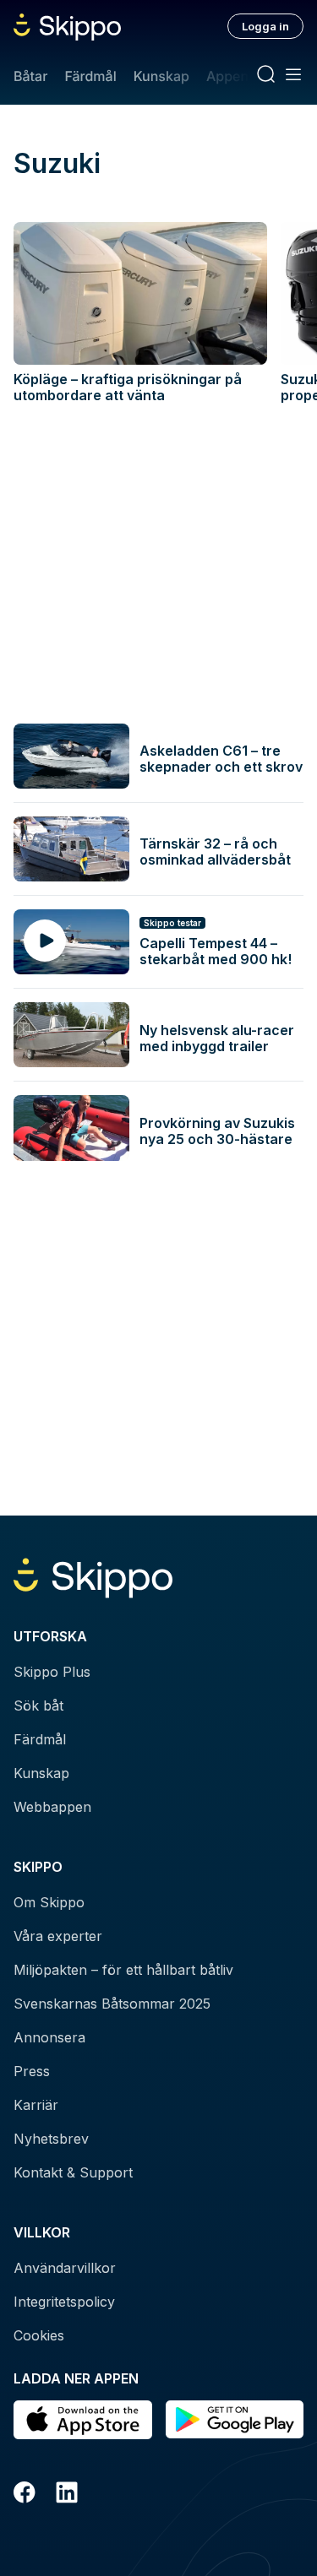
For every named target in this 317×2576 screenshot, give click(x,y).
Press (32, 2071)
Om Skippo (49, 1902)
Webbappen (52, 1807)
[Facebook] (25, 2495)
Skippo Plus (52, 1672)
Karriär (36, 2105)
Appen (227, 76)
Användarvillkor (65, 2268)
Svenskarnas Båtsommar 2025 (112, 2004)
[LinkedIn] (67, 2495)
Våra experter (58, 1936)
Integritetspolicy (64, 2302)
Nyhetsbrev (51, 2139)
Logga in (265, 26)
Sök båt (38, 1706)
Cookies (39, 2335)
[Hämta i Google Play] (235, 2420)
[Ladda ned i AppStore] (83, 2420)
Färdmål (90, 76)
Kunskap (161, 76)
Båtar (30, 76)
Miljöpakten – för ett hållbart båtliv (123, 1970)
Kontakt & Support (73, 2172)
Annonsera (49, 2037)
